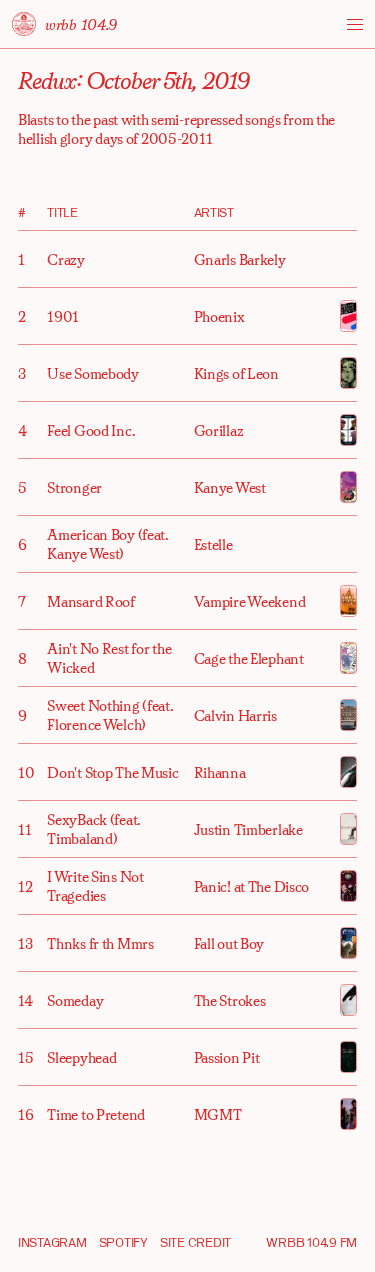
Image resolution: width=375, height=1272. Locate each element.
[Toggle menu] (355, 24)
